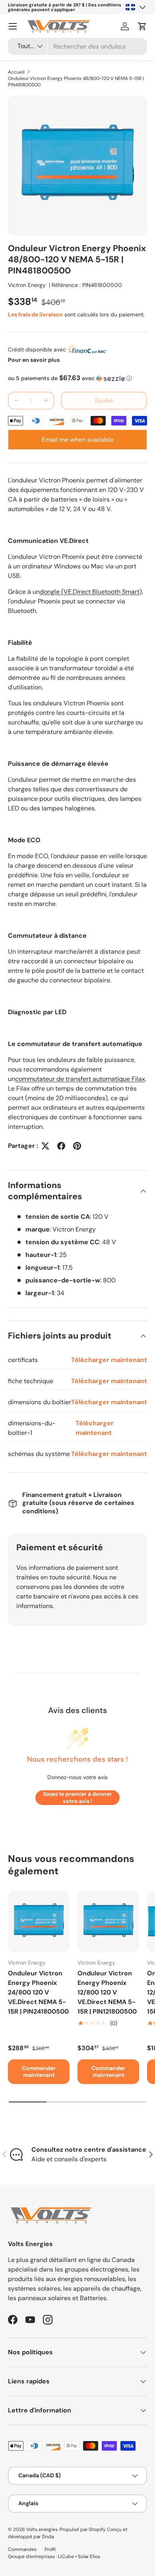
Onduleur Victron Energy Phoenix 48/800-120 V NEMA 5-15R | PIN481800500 (76, 82)
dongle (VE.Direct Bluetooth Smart (90, 592)
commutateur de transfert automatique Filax (80, 1079)
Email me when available (77, 440)
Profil (50, 2549)
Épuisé (104, 400)
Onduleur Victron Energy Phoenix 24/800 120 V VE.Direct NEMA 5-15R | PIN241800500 (38, 1992)
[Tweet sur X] (45, 1146)
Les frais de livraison (35, 314)
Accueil (16, 72)
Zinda (48, 2537)
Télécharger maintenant (109, 1360)
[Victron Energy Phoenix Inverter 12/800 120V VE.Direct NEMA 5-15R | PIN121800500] (108, 1921)
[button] (142, 26)
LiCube (66, 2556)
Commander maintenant (39, 2072)
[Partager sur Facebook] (61, 1146)
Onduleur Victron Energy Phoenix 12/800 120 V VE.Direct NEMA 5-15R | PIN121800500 (107, 1992)
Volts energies (42, 2529)
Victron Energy (27, 285)
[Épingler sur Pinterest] (77, 1146)
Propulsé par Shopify (83, 2529)
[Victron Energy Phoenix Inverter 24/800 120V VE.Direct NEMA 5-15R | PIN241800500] (39, 1921)
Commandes (22, 2549)
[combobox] (77, 46)
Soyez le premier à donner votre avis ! (77, 1797)
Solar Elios (89, 2556)
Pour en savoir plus (34, 360)
